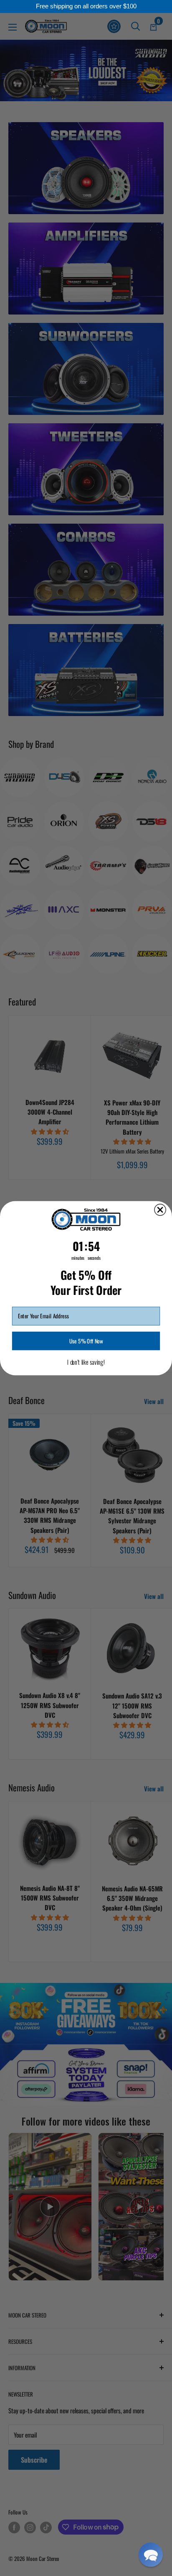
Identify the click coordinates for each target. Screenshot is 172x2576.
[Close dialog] (160, 1210)
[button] (151, 2555)
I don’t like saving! (86, 1362)
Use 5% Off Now (86, 1340)
